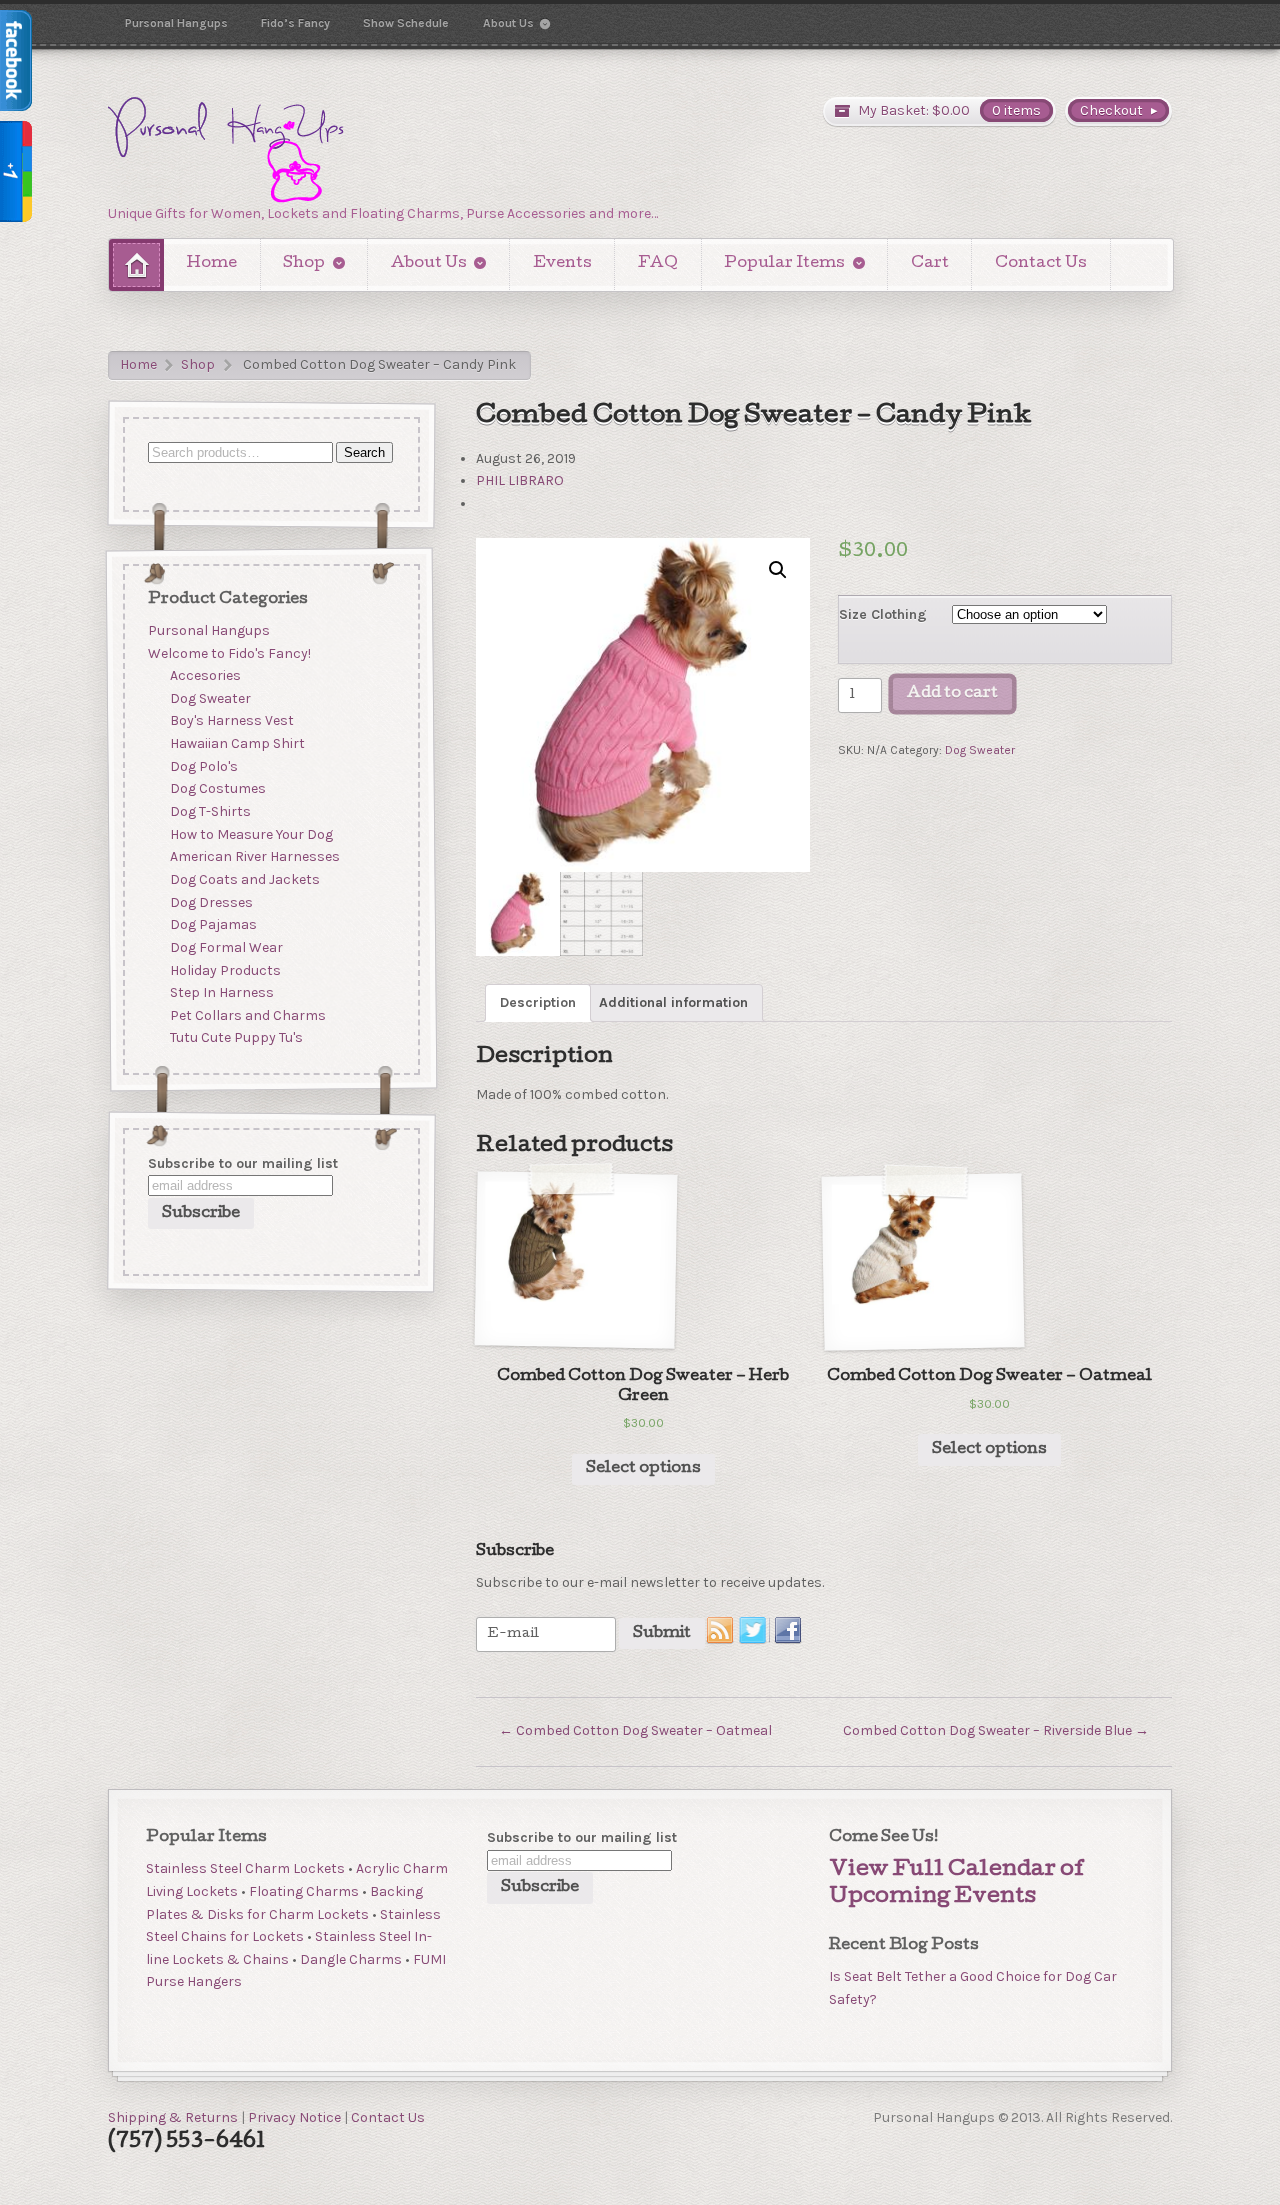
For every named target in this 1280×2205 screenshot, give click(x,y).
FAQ (658, 264)
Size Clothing (883, 614)
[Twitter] (754, 1631)
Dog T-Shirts (210, 811)
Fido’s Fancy (295, 23)
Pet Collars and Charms (248, 1015)
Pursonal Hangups (176, 23)
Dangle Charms (351, 1959)
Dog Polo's (204, 766)
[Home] (136, 264)
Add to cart (952, 694)
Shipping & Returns (173, 2117)
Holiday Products (225, 970)
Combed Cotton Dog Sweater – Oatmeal (635, 1730)
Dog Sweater (980, 750)
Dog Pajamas (213, 925)
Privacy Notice (294, 2117)
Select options (643, 1469)
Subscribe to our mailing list (243, 1162)
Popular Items (784, 264)
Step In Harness (222, 993)
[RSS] (720, 1631)
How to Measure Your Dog (251, 834)
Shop (304, 264)
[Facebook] (788, 1631)
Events (562, 264)
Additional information (673, 1002)
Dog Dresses (211, 902)
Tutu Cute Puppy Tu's (236, 1038)
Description (538, 1002)
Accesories (205, 676)
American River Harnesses (255, 857)
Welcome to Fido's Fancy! (229, 653)
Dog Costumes (218, 789)
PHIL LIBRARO (520, 480)
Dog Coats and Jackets (245, 879)
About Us (508, 23)
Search (364, 452)
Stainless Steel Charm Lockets (245, 1868)
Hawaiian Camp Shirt (237, 744)
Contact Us (1041, 264)
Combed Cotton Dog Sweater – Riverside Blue (996, 1730)
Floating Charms (304, 1891)
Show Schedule (406, 23)
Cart (930, 264)
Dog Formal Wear (226, 947)
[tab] (538, 1003)
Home (212, 264)
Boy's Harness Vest (232, 721)
